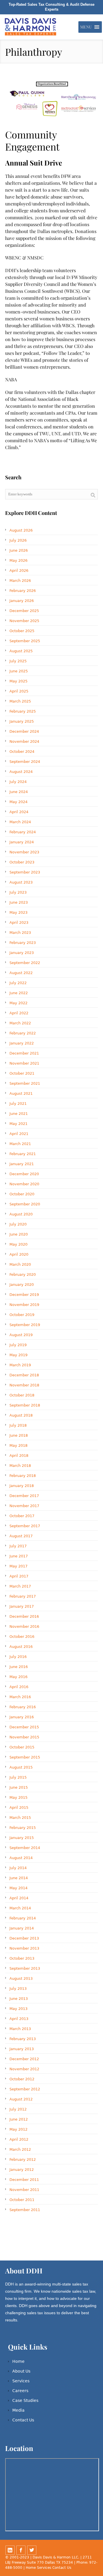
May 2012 (18, 2129)
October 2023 (22, 862)
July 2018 (18, 1425)
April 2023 (19, 923)
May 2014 (18, 1888)
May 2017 (18, 1566)
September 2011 (25, 2210)
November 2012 (24, 2069)
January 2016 (22, 1717)
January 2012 (22, 2170)
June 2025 (19, 671)
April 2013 (19, 2019)
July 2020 (18, 1224)
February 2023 (23, 943)
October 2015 (22, 1747)
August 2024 (21, 772)
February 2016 (23, 1707)
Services (21, 2381)
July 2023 (18, 892)
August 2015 (21, 1767)
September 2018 (25, 1405)
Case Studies (25, 2400)
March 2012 (20, 2149)
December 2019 (24, 1295)
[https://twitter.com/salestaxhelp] (32, 2550)
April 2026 (19, 571)
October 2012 (22, 2079)
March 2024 (20, 822)
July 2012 (18, 2109)
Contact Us (23, 2420)
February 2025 (23, 711)
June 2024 (19, 792)
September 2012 (25, 2089)
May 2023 (18, 912)
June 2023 (19, 902)
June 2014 (19, 1878)
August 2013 (21, 1978)
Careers (20, 2391)
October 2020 (22, 1194)
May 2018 (18, 1445)
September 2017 (25, 1526)
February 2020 (23, 1274)
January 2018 (22, 1486)
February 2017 (23, 1596)
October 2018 (22, 1395)
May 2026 (18, 560)
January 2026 (22, 601)
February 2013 (23, 2039)
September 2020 (25, 1204)
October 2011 (22, 2200)
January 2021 (22, 1164)
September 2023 (25, 872)
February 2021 (23, 1154)
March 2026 (20, 581)
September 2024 (25, 762)
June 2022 (19, 993)
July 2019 (18, 1345)
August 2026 (21, 530)
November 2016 (24, 1626)
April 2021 (19, 1134)
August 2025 (21, 651)
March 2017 (20, 1586)
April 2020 (19, 1254)
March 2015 (20, 1818)
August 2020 (21, 1214)
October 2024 (22, 752)
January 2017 (22, 1606)
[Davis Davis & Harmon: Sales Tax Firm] (31, 27)
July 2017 (18, 1546)
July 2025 (18, 661)
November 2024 (24, 741)
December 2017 (24, 1496)
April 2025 (19, 691)
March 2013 (20, 2029)
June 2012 (19, 2119)
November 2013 (24, 1948)
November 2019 (24, 1305)
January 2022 (22, 1043)
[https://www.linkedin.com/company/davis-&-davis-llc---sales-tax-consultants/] (10, 2550)
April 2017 (19, 1576)
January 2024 (22, 842)
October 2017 (22, 1516)
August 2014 (21, 1858)
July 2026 (18, 540)
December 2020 (24, 1174)
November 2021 (24, 1063)
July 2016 (18, 1657)
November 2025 (24, 621)
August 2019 (21, 1335)
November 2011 (24, 2190)
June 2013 (19, 1999)
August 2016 (21, 1647)
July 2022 (18, 983)
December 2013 (24, 1938)
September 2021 (25, 1083)
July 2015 (18, 1777)
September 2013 (25, 1968)
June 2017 (19, 1556)
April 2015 (19, 1808)
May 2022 (18, 1003)
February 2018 (23, 1476)
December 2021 (24, 1053)
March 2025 (20, 701)
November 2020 (24, 1184)
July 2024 (18, 782)
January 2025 (22, 721)
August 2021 (21, 1093)
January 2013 (22, 2049)
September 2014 (25, 1848)
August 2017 (21, 1536)
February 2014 (23, 1918)
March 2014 (20, 1908)
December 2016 (24, 1616)
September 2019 (25, 1325)
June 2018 (19, 1435)
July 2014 (18, 1868)
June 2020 (19, 1234)
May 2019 (18, 1355)
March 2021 (20, 1144)
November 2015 (24, 1737)
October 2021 (22, 1073)
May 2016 (18, 1677)
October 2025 (22, 631)
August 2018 (21, 1415)
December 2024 (24, 731)
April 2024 (19, 812)
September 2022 (25, 963)
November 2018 (24, 1385)
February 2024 (23, 832)
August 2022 (21, 973)
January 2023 (22, 953)
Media (18, 2410)
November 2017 (24, 1506)
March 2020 (20, 1264)
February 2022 (23, 1033)
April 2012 (19, 2139)
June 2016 (19, 1667)
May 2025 (18, 681)
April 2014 (19, 1898)
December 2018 (24, 1375)
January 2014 (22, 1928)
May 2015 (18, 1797)
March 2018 (20, 1466)
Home (18, 2361)
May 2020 (18, 1244)
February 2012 (23, 2160)
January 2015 (22, 1838)
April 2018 (19, 1456)
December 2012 (24, 2059)
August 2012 (21, 2099)
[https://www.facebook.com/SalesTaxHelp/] (21, 2550)
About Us (21, 2371)
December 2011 (24, 2180)
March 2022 (20, 1023)
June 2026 (19, 550)
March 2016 (20, 1697)
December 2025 (24, 611)
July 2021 (18, 1104)
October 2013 (22, 1958)
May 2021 (18, 1124)
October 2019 (22, 1315)
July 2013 (18, 1989)
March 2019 (20, 1365)
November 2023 (24, 852)
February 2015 (23, 1828)
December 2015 (24, 1727)
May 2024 (18, 802)
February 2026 (23, 591)
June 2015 (19, 1787)
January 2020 (22, 1285)
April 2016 (19, 1687)
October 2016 (22, 1637)
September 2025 (25, 641)
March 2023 (20, 933)
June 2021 (19, 1114)
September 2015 (25, 1757)
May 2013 (18, 2009)
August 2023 (21, 882)
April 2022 (19, 1013)
